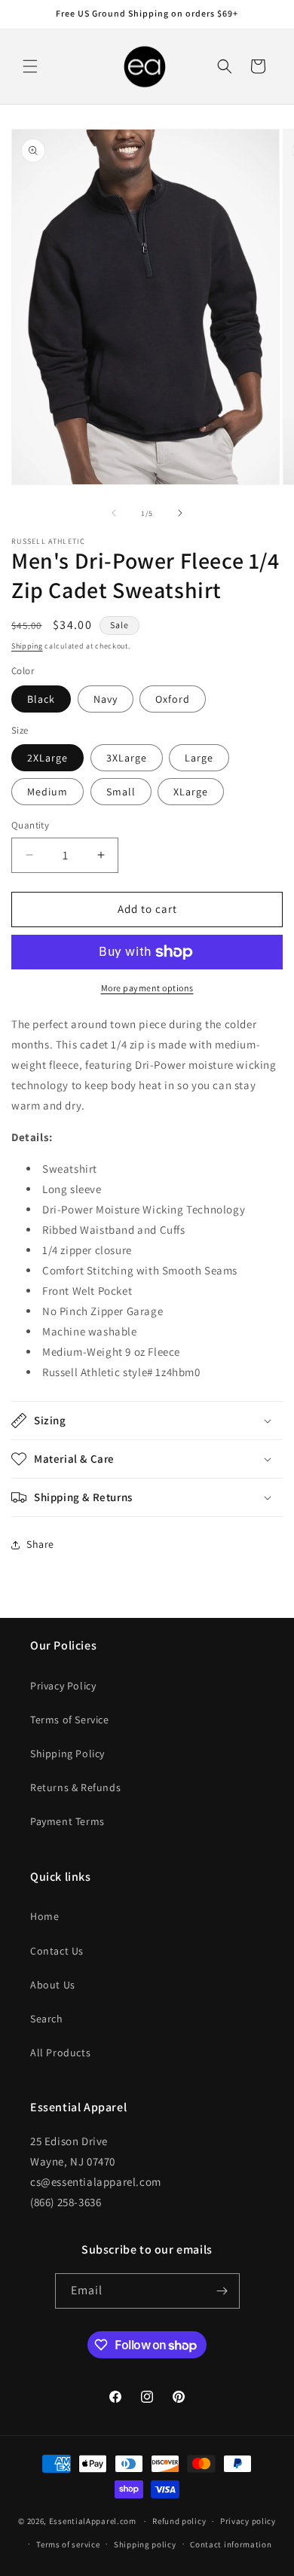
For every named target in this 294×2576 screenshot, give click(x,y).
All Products (60, 2053)
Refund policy (179, 2521)
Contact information (231, 2544)
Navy (106, 699)
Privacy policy (248, 2521)
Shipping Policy (67, 1753)
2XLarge (47, 758)
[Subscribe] (222, 2291)
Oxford (173, 699)
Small (121, 792)
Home (44, 1916)
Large (199, 758)
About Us (53, 1985)
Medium (47, 792)
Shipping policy (145, 2544)
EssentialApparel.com (93, 2521)
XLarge (191, 792)
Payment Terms (67, 1821)
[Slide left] (114, 513)
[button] (30, 66)
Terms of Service (70, 1720)
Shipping (27, 646)
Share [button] (40, 1544)
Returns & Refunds (75, 1787)
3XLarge (127, 758)
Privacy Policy (63, 1686)
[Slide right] (180, 513)
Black (41, 699)
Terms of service (68, 2544)
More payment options (147, 988)
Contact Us (57, 1951)
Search (47, 2019)
